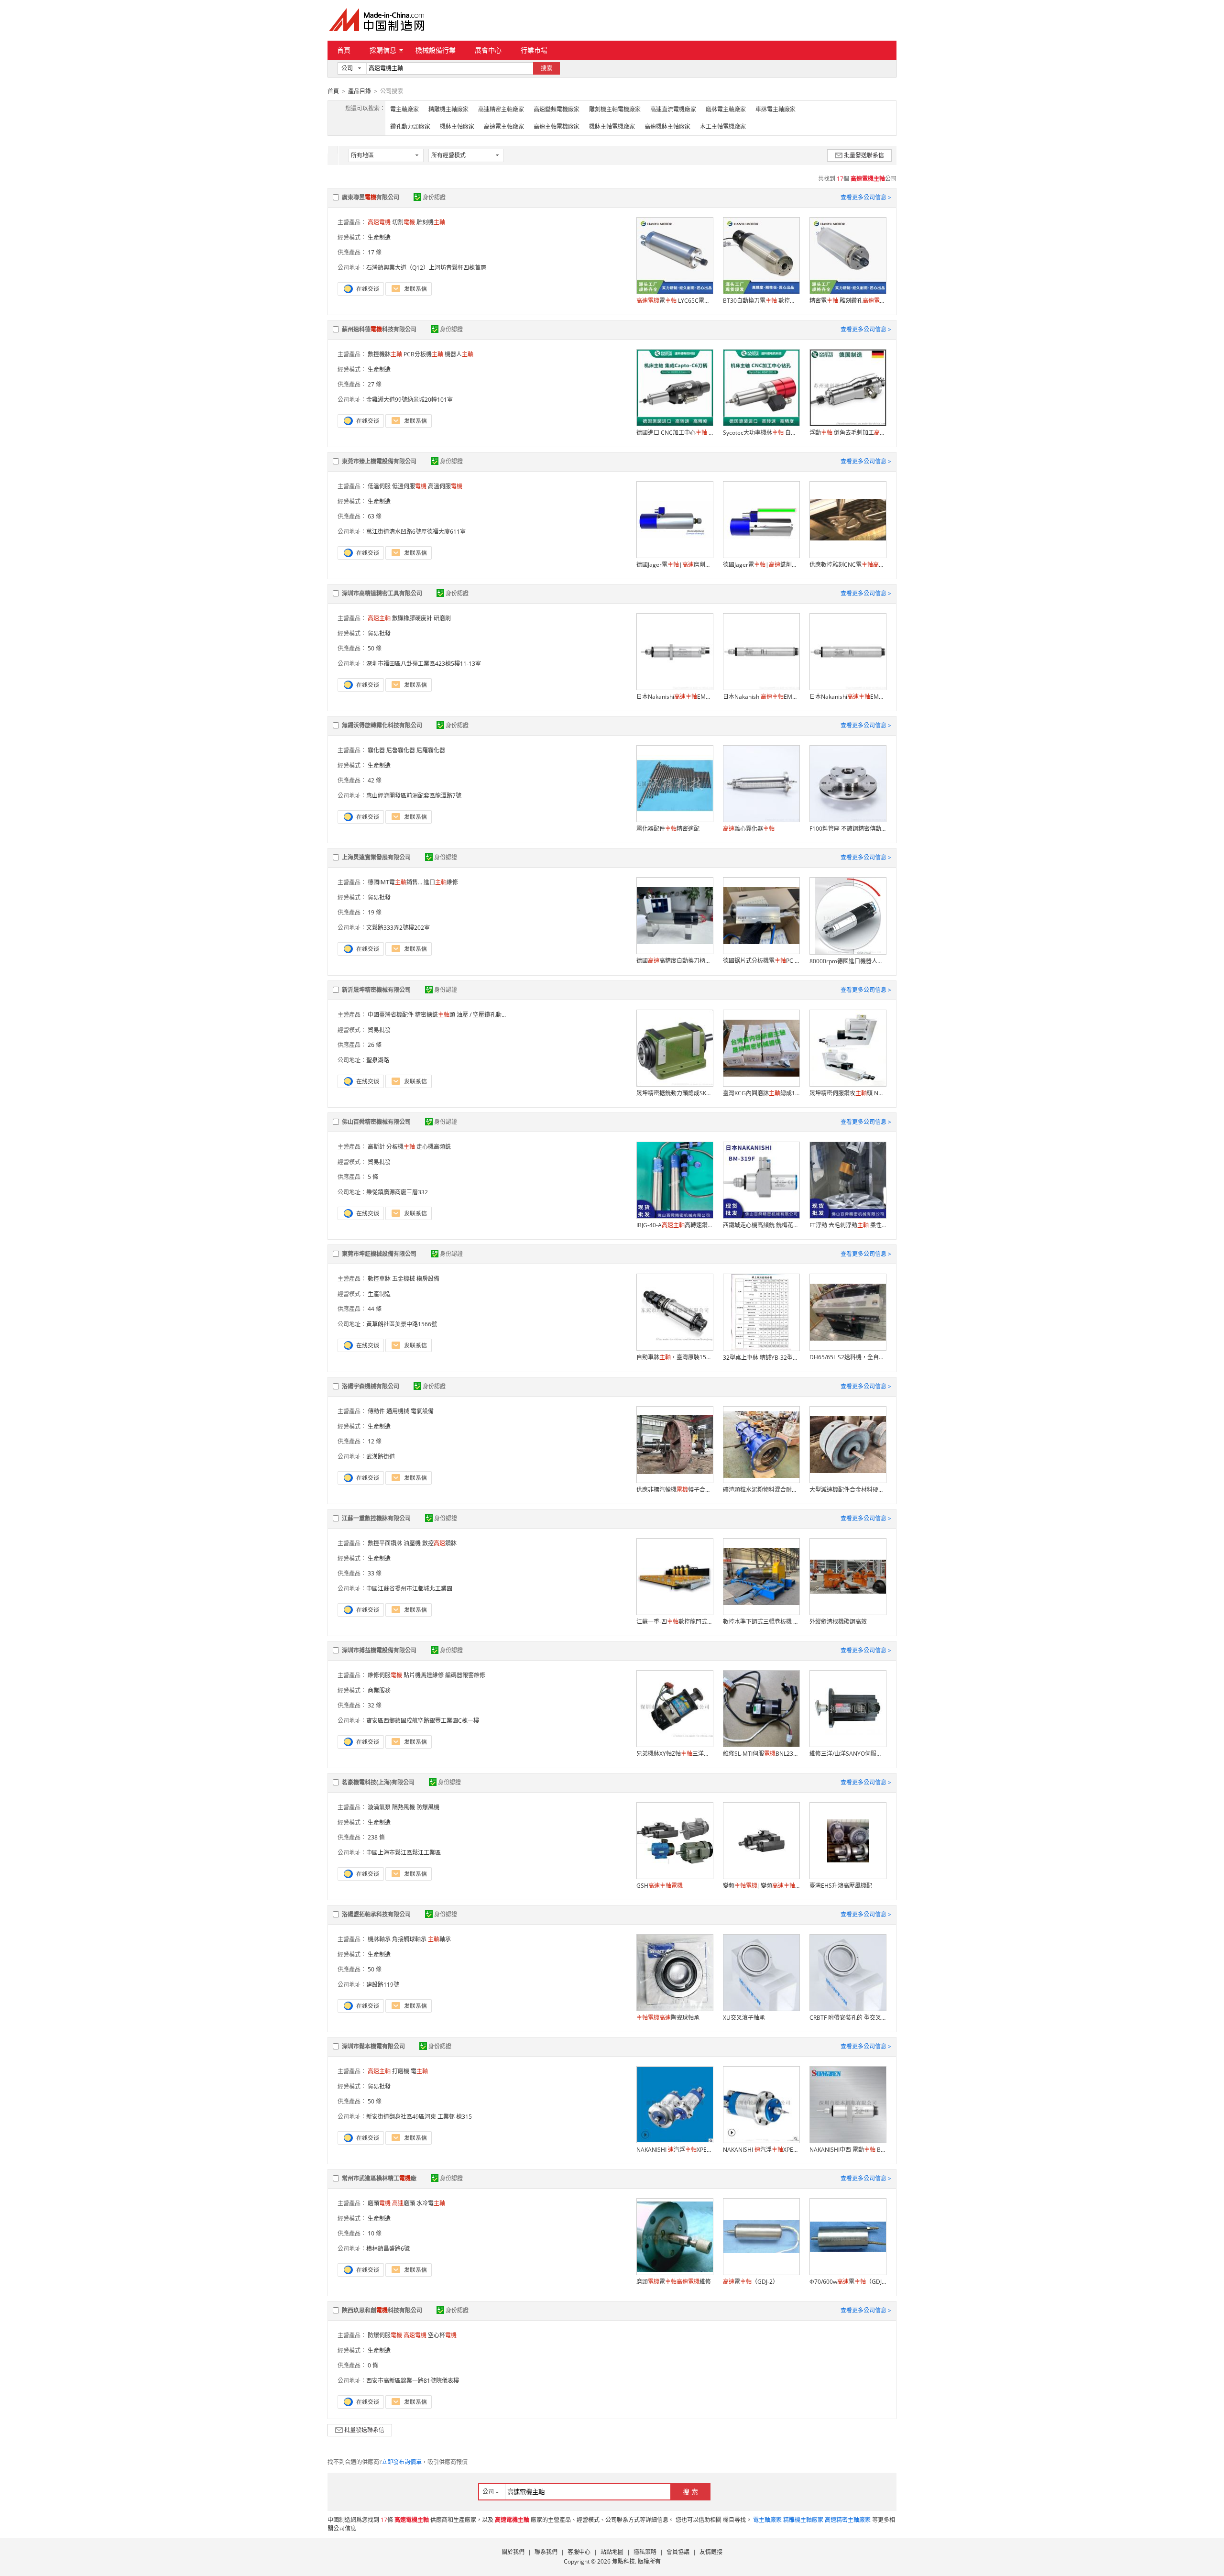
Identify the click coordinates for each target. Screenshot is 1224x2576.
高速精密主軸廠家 (501, 109)
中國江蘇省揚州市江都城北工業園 (409, 1589)
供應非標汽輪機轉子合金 (675, 1490)
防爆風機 (428, 1807)
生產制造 (379, 237)
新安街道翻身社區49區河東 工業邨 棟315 (419, 2117)
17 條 (375, 252)
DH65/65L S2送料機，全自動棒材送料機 (848, 1357)
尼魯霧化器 (401, 750)
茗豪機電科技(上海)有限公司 (378, 1782)
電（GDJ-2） (751, 2282)
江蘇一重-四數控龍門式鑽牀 (675, 1622)
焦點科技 (623, 2561)
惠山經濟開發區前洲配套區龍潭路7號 (414, 796)
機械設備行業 (436, 50)
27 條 (375, 384)
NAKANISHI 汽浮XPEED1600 (761, 2150)
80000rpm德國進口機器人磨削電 (848, 961)
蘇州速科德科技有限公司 (379, 329)
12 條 (375, 1441)
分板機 (401, 1147)
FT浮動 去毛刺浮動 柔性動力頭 (848, 1225)
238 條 (376, 1837)
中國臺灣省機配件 (391, 1015)
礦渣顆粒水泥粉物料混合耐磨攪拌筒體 (761, 1490)
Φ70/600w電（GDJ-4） (848, 2282)
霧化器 (376, 750)
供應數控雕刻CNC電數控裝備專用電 (848, 565)
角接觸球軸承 (409, 1939)
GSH (660, 1886)
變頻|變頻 (761, 1886)
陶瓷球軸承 (668, 2018)
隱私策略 (645, 2552)
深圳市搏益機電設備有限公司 (379, 1650)
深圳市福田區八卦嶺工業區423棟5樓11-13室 (424, 664)
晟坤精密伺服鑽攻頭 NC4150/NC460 (848, 1093)
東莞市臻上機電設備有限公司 (379, 461)
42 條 (375, 780)
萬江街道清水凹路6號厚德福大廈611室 (416, 532)
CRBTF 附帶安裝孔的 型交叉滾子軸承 (848, 2018)
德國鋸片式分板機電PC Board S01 (761, 961)
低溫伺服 (379, 486)
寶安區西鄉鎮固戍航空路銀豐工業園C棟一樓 (423, 1721)
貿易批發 (379, 633)
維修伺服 (385, 1675)
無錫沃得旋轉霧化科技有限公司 (382, 725)
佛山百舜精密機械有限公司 (376, 1122)
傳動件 (376, 1411)
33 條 (375, 1573)
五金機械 (404, 1279)
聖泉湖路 (378, 1060)
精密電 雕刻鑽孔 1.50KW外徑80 (848, 301)
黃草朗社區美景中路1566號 (402, 1324)
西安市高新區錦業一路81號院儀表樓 (413, 2381)
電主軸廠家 (404, 109)
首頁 (344, 50)
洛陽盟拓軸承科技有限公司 (376, 1914)
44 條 (375, 1309)
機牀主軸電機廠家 (612, 127)
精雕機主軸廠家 (448, 109)
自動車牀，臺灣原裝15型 (675, 1357)
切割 (404, 222)
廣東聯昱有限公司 (371, 197)
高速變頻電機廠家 (557, 109)
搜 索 (690, 2492)
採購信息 (383, 50)
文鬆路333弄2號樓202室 (398, 928)
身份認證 (434, 197)
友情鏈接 (711, 2552)
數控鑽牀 (439, 1543)
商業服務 (379, 1690)
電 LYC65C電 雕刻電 (675, 301)
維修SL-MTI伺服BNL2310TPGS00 (761, 1754)
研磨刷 (442, 618)
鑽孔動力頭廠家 (410, 127)
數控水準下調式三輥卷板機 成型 (761, 1622)
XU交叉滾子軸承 (744, 2018)
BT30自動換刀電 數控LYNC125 (761, 301)
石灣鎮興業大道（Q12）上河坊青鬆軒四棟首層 (426, 268)
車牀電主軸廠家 (776, 109)
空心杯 (442, 2335)
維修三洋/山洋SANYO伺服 (848, 1754)
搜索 (546, 68)
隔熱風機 (404, 1807)
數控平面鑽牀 (385, 1543)
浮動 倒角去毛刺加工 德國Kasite (848, 433)
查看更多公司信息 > (866, 197)
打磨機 (401, 2071)
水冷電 (431, 2203)
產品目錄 (360, 91)
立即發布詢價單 (402, 2462)
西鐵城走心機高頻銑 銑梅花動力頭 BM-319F (761, 1225)
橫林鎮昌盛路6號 (388, 2249)
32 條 (375, 1705)
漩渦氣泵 (379, 1807)
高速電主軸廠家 (504, 127)
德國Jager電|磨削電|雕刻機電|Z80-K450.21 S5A (675, 565)
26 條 (375, 1045)
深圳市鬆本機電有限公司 (373, 2046)
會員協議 (678, 2552)
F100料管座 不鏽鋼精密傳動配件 (848, 829)
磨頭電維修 (674, 2282)
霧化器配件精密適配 (668, 829)
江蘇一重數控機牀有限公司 (376, 1518)
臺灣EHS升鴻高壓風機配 (841, 1886)
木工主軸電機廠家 (723, 127)
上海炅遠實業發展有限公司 (376, 857)
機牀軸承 (379, 1939)
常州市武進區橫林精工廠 (379, 2178)
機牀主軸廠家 (457, 127)
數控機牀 (385, 354)
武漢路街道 (381, 1457)
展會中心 (488, 50)
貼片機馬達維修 (424, 1675)
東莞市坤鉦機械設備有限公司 (379, 1254)
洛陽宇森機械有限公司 (371, 1386)
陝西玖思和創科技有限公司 (382, 2310)
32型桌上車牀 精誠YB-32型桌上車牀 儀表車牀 (761, 1358)
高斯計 (376, 1147)
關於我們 (513, 2552)
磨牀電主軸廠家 (726, 109)
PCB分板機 (423, 354)
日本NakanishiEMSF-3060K (675, 697)
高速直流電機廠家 (673, 109)
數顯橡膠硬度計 (412, 618)
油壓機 (412, 1543)
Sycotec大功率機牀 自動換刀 (761, 433)
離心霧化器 (749, 829)
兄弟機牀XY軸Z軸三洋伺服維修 (675, 1754)
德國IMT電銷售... (395, 882)
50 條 (375, 648)
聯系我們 (546, 2552)
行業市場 (534, 50)
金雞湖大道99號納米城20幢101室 (410, 400)
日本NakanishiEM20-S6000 (761, 697)
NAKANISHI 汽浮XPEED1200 (675, 2150)
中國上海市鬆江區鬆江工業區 (404, 1853)
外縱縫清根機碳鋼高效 (838, 1622)
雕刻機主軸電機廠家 (615, 109)
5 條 (373, 1177)
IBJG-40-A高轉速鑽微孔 (675, 1225)
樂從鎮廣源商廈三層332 (397, 1192)
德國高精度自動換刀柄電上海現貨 (675, 961)
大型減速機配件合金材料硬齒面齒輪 (848, 1490)
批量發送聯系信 (864, 155)
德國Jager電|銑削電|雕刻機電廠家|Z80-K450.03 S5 (761, 565)
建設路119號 (383, 1985)
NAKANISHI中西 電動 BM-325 (848, 2150)
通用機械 (398, 1411)
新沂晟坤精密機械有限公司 (376, 990)
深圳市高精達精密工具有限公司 (382, 593)
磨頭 (379, 2203)
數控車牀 (379, 1279)
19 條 (375, 912)
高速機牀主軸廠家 (667, 127)
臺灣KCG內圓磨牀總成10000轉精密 (761, 1093)
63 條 (375, 516)
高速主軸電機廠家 (557, 127)
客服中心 (579, 2552)
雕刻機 (431, 222)
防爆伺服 (385, 2335)
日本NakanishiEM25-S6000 (848, 697)
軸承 (439, 1939)
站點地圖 (612, 2552)
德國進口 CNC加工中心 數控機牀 (675, 433)
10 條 (375, 2233)
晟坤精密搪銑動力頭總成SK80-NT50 (675, 1093)
